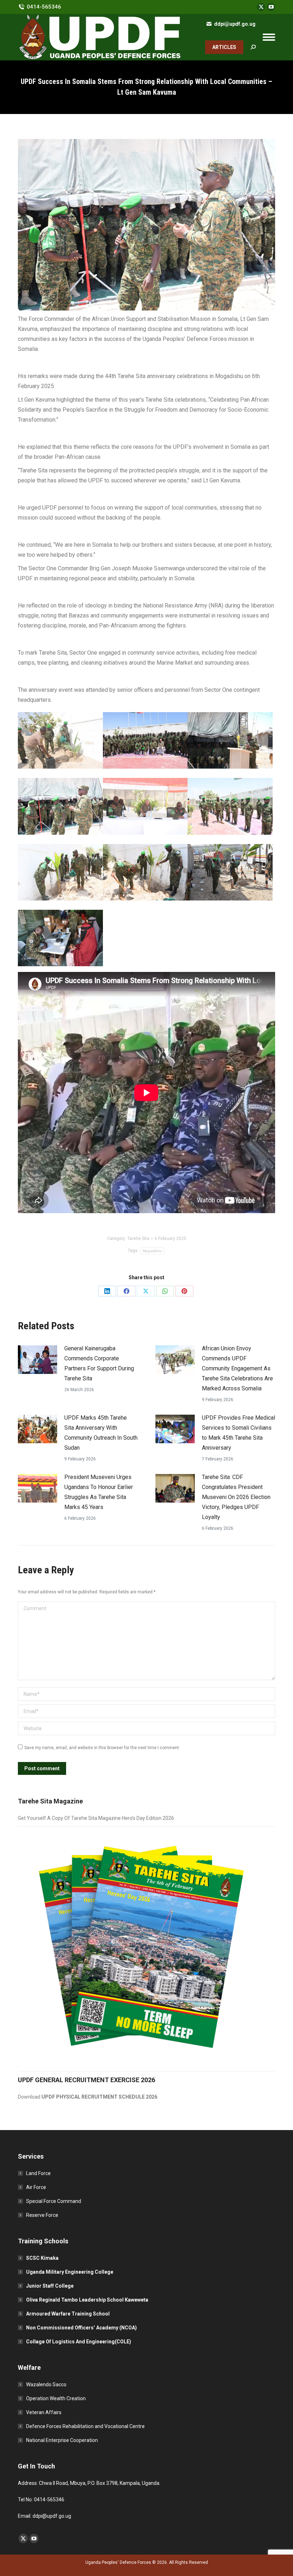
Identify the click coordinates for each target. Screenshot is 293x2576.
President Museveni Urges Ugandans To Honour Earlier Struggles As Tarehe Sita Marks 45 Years (99, 1492)
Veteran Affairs (44, 2412)
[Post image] (38, 1360)
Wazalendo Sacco (46, 2384)
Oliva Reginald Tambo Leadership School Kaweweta (87, 2300)
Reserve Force (42, 2215)
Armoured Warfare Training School (68, 2314)
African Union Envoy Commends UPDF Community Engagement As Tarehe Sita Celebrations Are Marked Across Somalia (237, 1368)
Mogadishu (153, 1251)
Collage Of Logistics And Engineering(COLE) (79, 2342)
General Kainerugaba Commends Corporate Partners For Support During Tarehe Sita (99, 1363)
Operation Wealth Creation (56, 2398)
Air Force (36, 2187)
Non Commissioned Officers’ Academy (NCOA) (81, 2328)
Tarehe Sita (138, 1239)
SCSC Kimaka (42, 2258)
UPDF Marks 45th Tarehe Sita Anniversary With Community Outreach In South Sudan (101, 1433)
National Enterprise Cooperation (62, 2440)
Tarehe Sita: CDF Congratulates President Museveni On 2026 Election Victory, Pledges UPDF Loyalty (236, 1497)
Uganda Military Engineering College (70, 2272)
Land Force (38, 2173)
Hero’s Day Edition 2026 (148, 1818)
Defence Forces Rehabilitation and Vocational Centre (85, 2426)
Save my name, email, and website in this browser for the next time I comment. (102, 1748)
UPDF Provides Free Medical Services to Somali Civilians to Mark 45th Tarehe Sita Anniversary (239, 1433)
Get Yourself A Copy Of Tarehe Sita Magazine (70, 1818)
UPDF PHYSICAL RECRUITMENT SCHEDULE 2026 (99, 2097)
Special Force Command (54, 2201)
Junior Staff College (50, 2286)
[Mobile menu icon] (269, 37)
